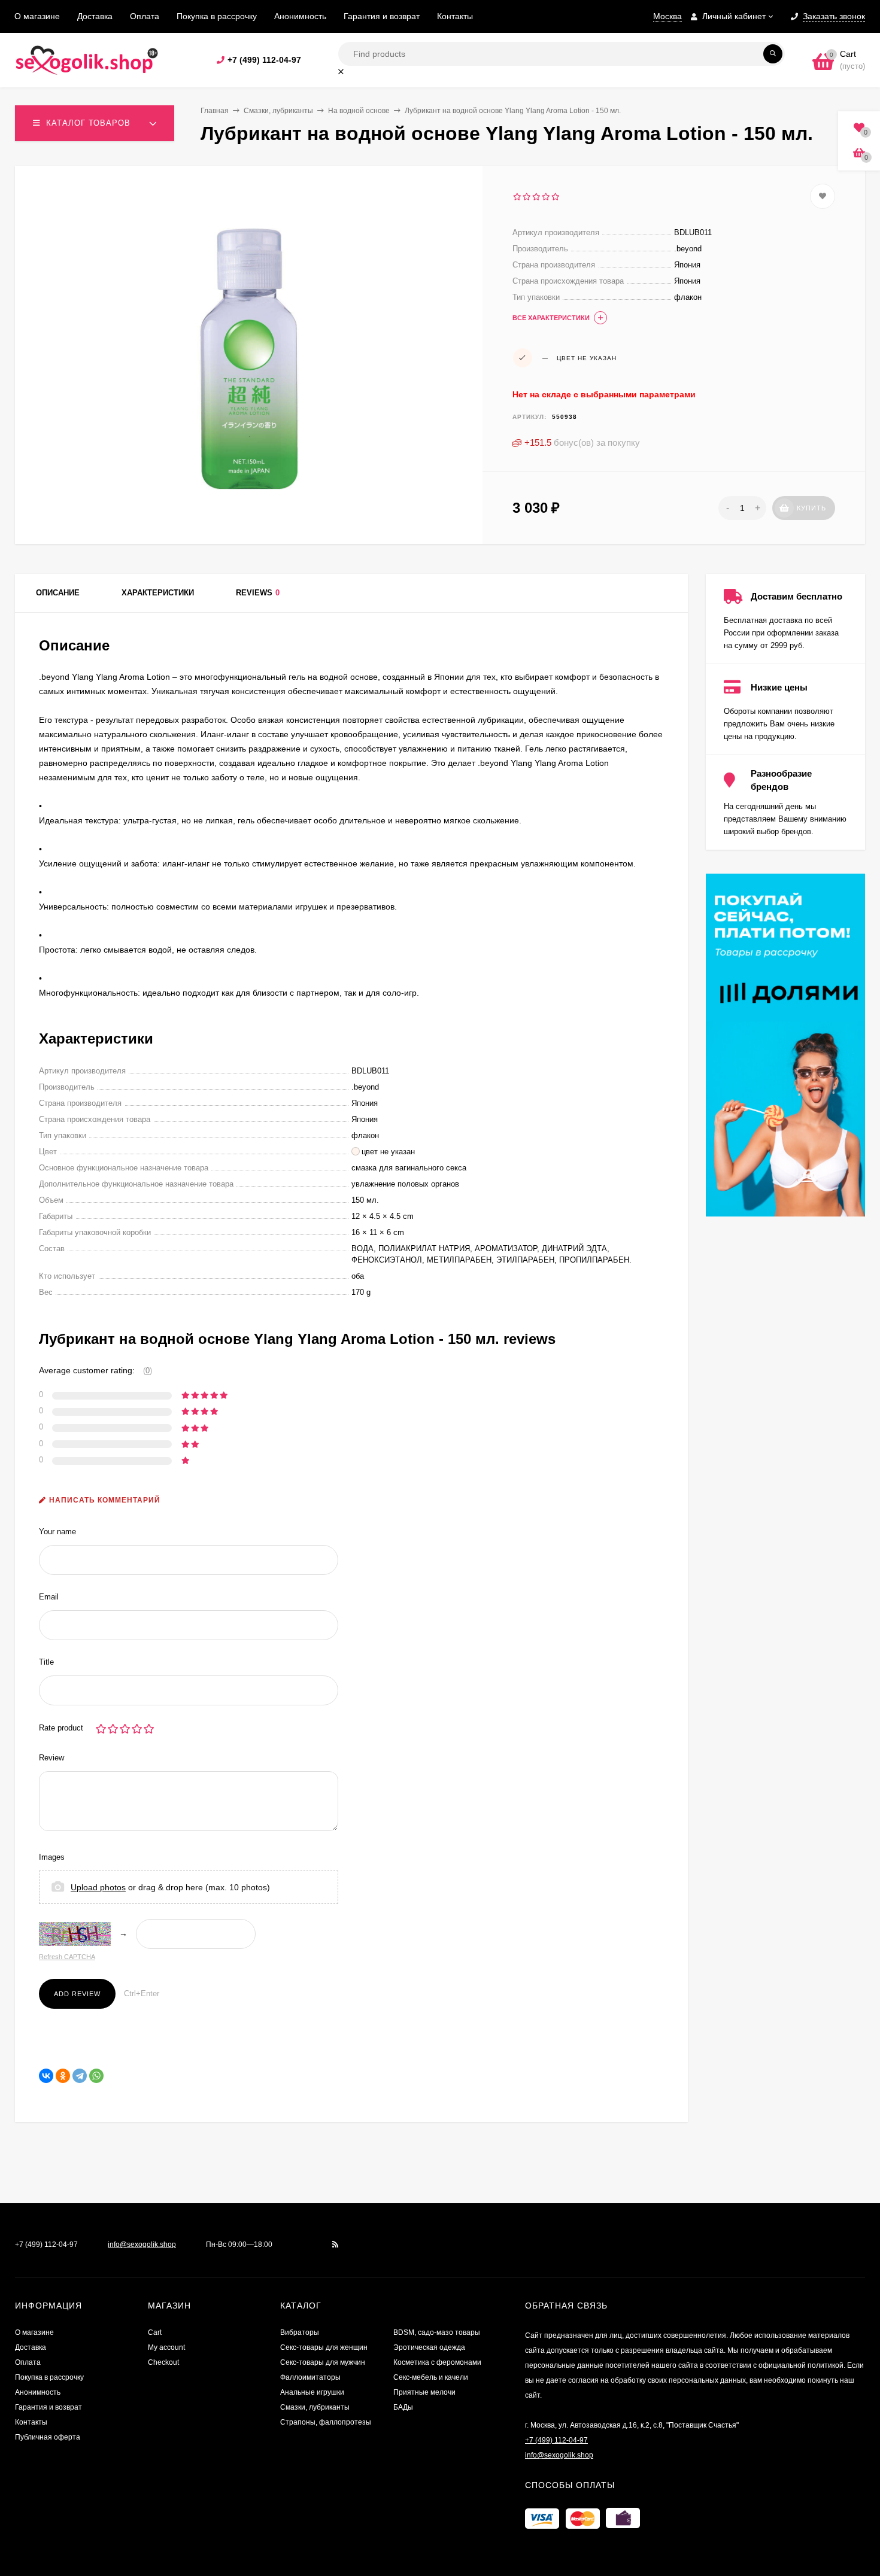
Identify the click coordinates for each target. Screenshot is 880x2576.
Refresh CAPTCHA (67, 1957)
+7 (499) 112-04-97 (264, 60)
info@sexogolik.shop (142, 2245)
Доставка (95, 16)
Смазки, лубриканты (278, 111)
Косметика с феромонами (437, 2362)
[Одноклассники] (63, 2076)
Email (49, 1597)
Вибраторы (300, 2332)
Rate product (61, 1728)
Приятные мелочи (424, 2392)
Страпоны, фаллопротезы (326, 2422)
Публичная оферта (48, 2437)
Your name (57, 1532)
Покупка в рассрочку (217, 16)
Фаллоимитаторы (310, 2377)
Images (52, 1857)
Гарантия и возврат (382, 16)
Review (51, 1758)
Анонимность (300, 16)
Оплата (145, 16)
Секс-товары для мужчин (323, 2362)
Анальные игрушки (312, 2392)
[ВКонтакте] (46, 2076)
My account (166, 2347)
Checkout (163, 2362)
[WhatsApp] (96, 2076)
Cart (155, 2332)
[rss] (336, 2245)
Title (46, 1662)
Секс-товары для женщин (324, 2347)
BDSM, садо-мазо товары (437, 2332)
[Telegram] (80, 2076)
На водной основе (359, 111)
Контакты (455, 16)
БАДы (403, 2407)
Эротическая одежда (429, 2347)
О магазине (37, 16)
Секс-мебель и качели (431, 2377)
